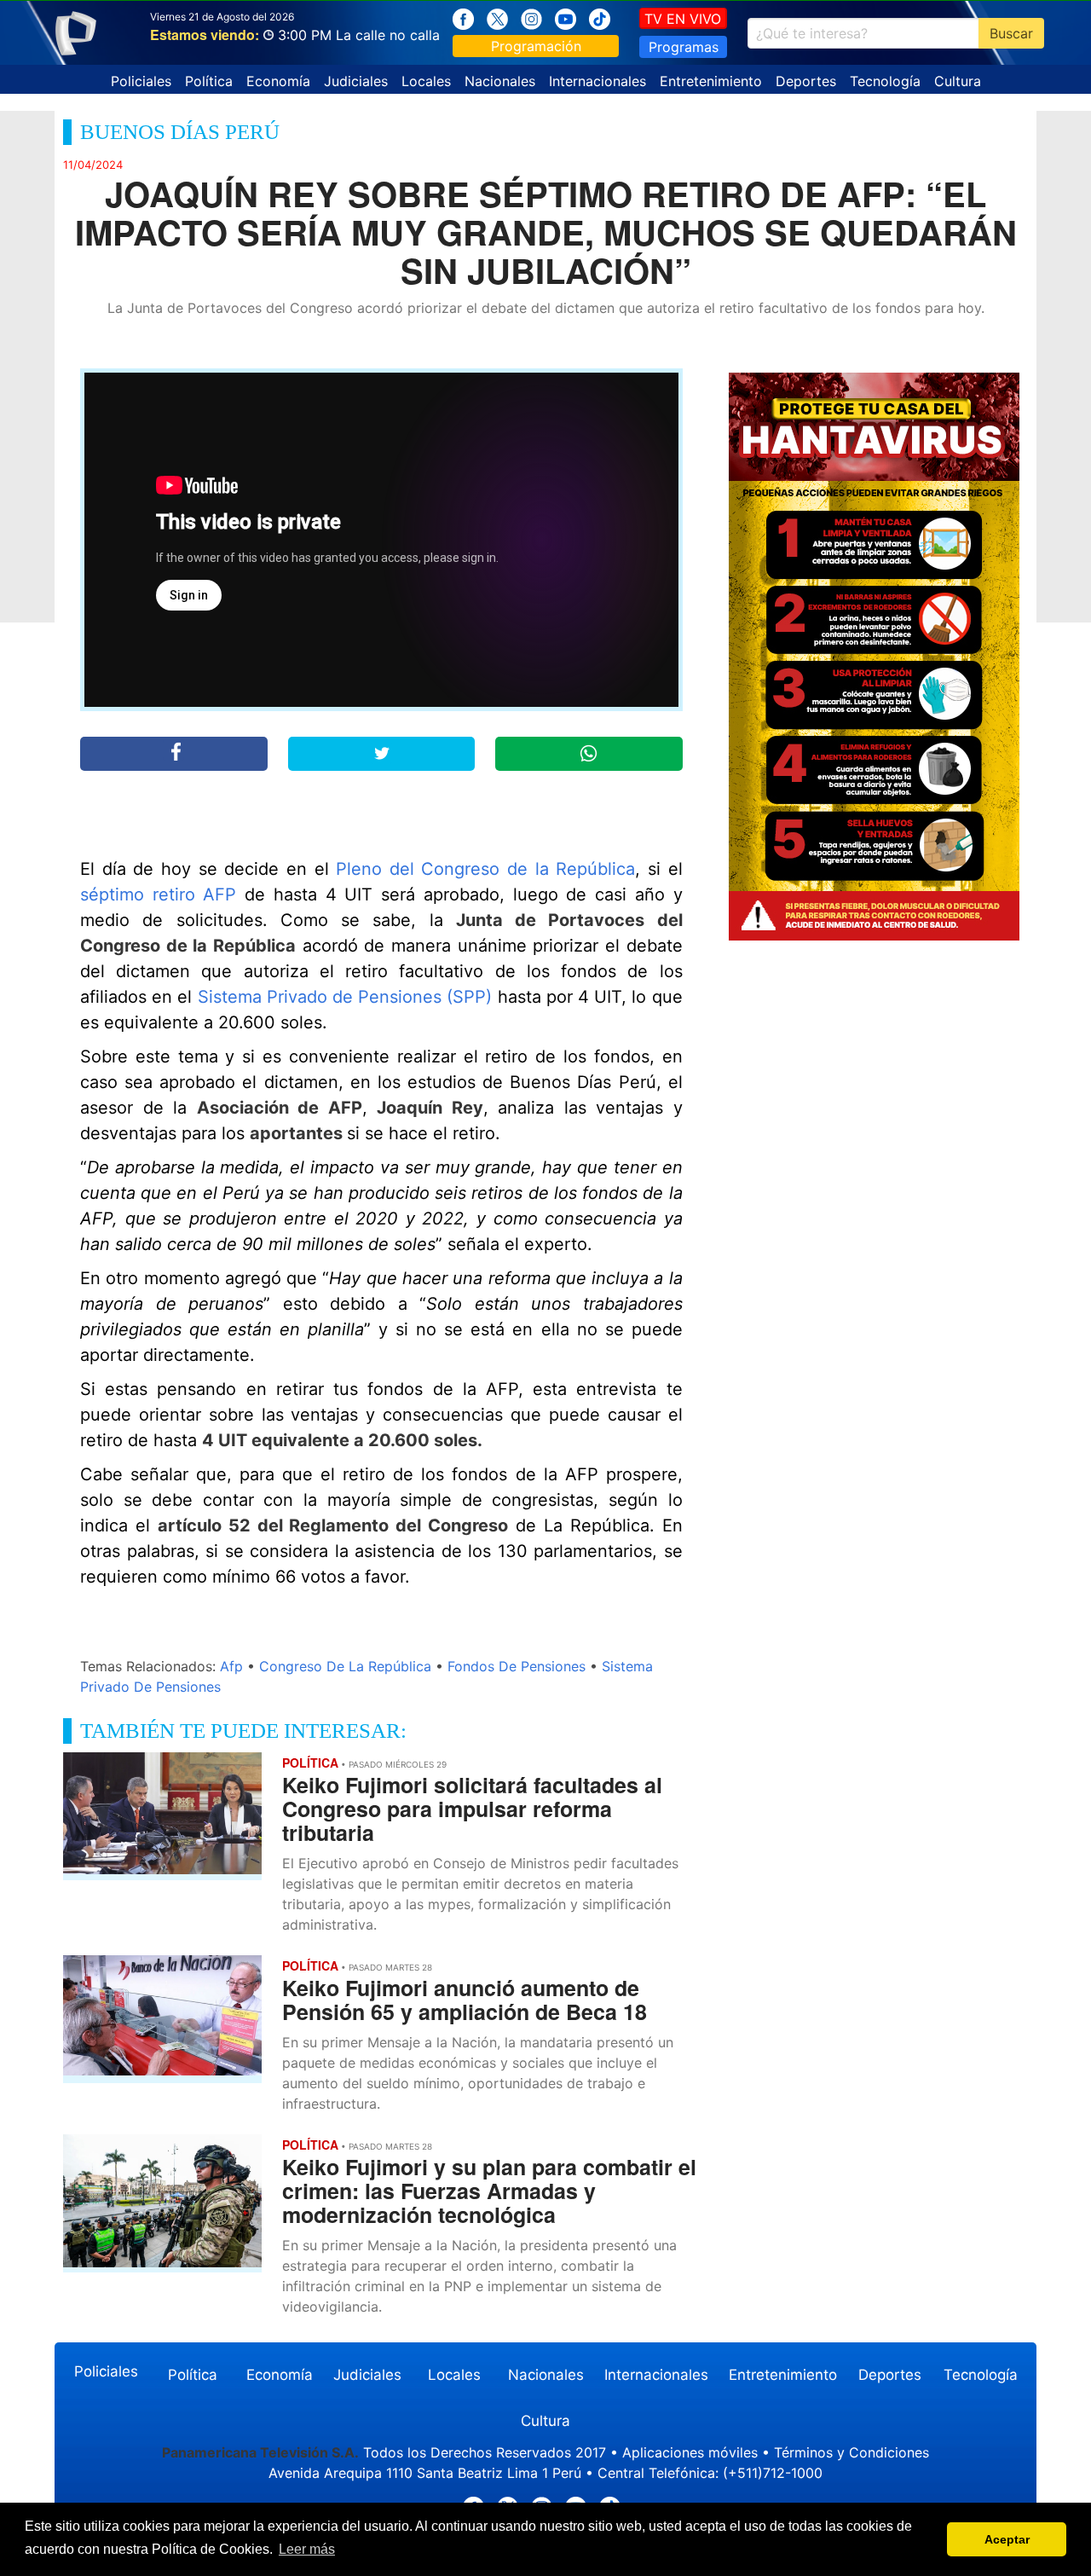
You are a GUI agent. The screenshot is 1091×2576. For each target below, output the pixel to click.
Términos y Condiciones (851, 2452)
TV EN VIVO (683, 19)
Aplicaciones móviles (690, 2452)
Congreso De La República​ (345, 1666)
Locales (426, 81)
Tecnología (885, 81)
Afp (231, 1666)
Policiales (141, 81)
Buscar (1011, 33)
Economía (278, 81)
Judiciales (356, 81)
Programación (536, 46)
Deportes (806, 81)
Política (209, 81)
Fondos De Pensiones (517, 1666)
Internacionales (597, 81)
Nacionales (500, 81)
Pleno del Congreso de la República (485, 869)
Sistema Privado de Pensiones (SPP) (345, 997)
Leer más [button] (307, 2549)
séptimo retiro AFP (159, 894)
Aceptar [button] (1007, 2539)
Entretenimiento (711, 81)
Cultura (958, 81)
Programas (684, 47)
